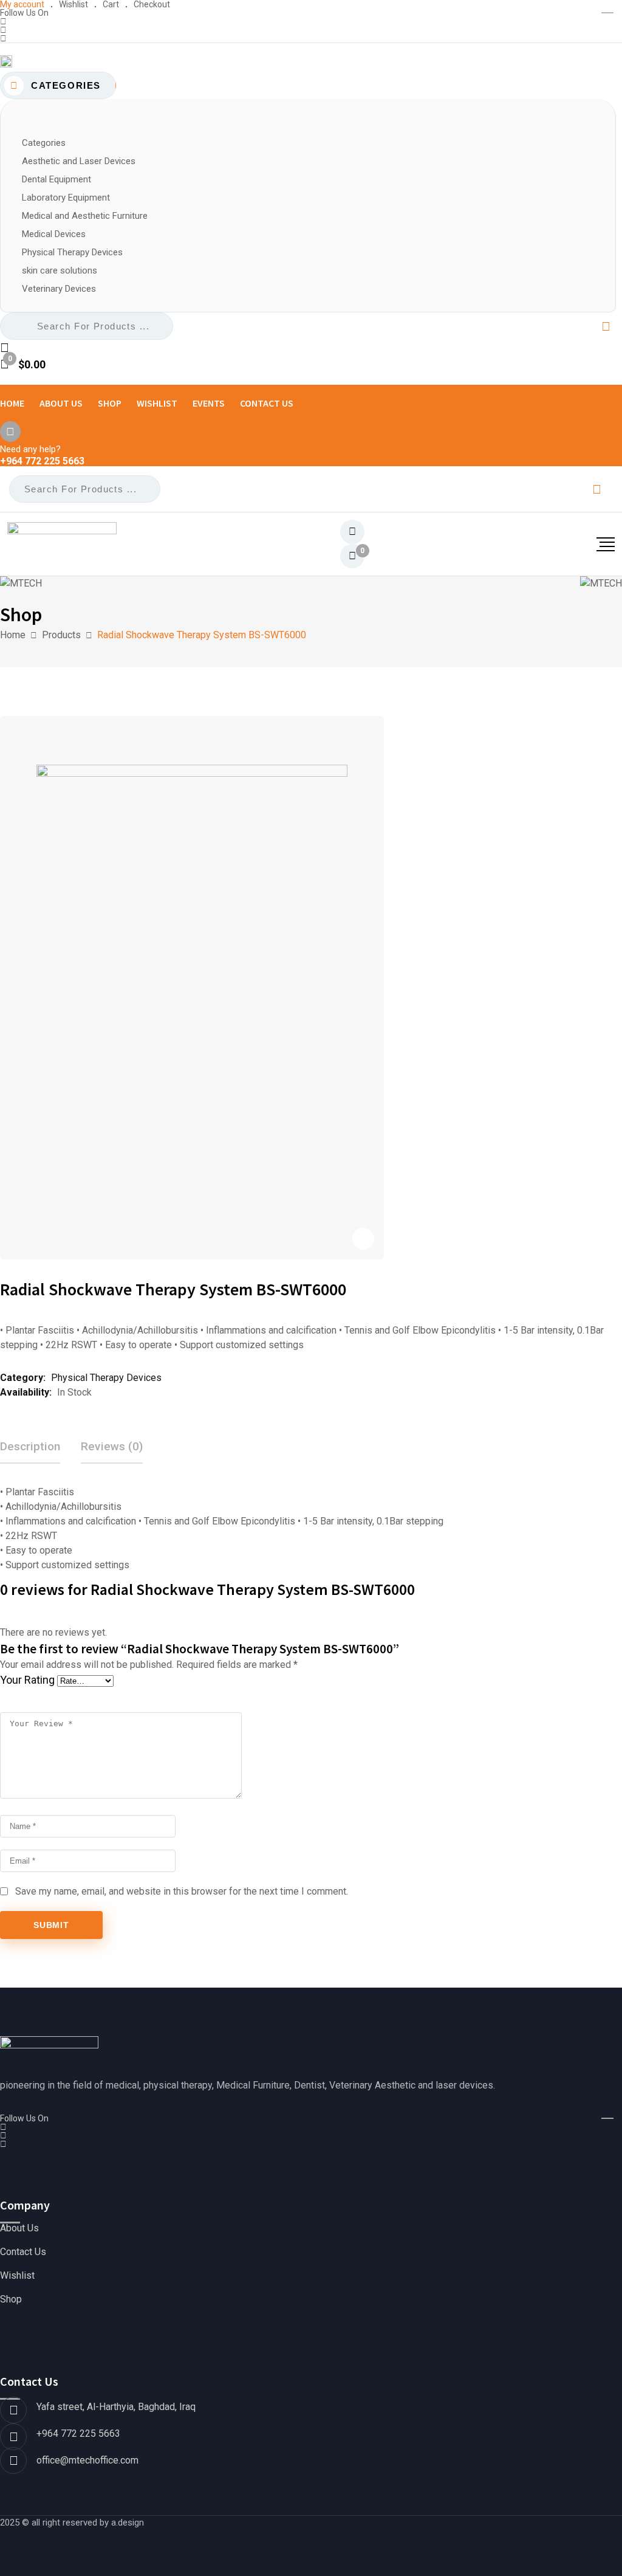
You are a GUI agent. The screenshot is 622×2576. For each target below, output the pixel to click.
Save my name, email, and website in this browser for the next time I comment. (182, 1891)
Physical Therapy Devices (106, 1378)
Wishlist (73, 4)
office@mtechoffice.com (87, 2460)
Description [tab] (30, 1446)
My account (22, 4)
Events (209, 403)
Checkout (152, 4)
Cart (111, 4)
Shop (110, 403)
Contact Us (267, 403)
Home (12, 403)
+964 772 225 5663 (42, 461)
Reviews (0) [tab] (112, 1446)
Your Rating (27, 1680)
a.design (128, 2523)
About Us (61, 403)
